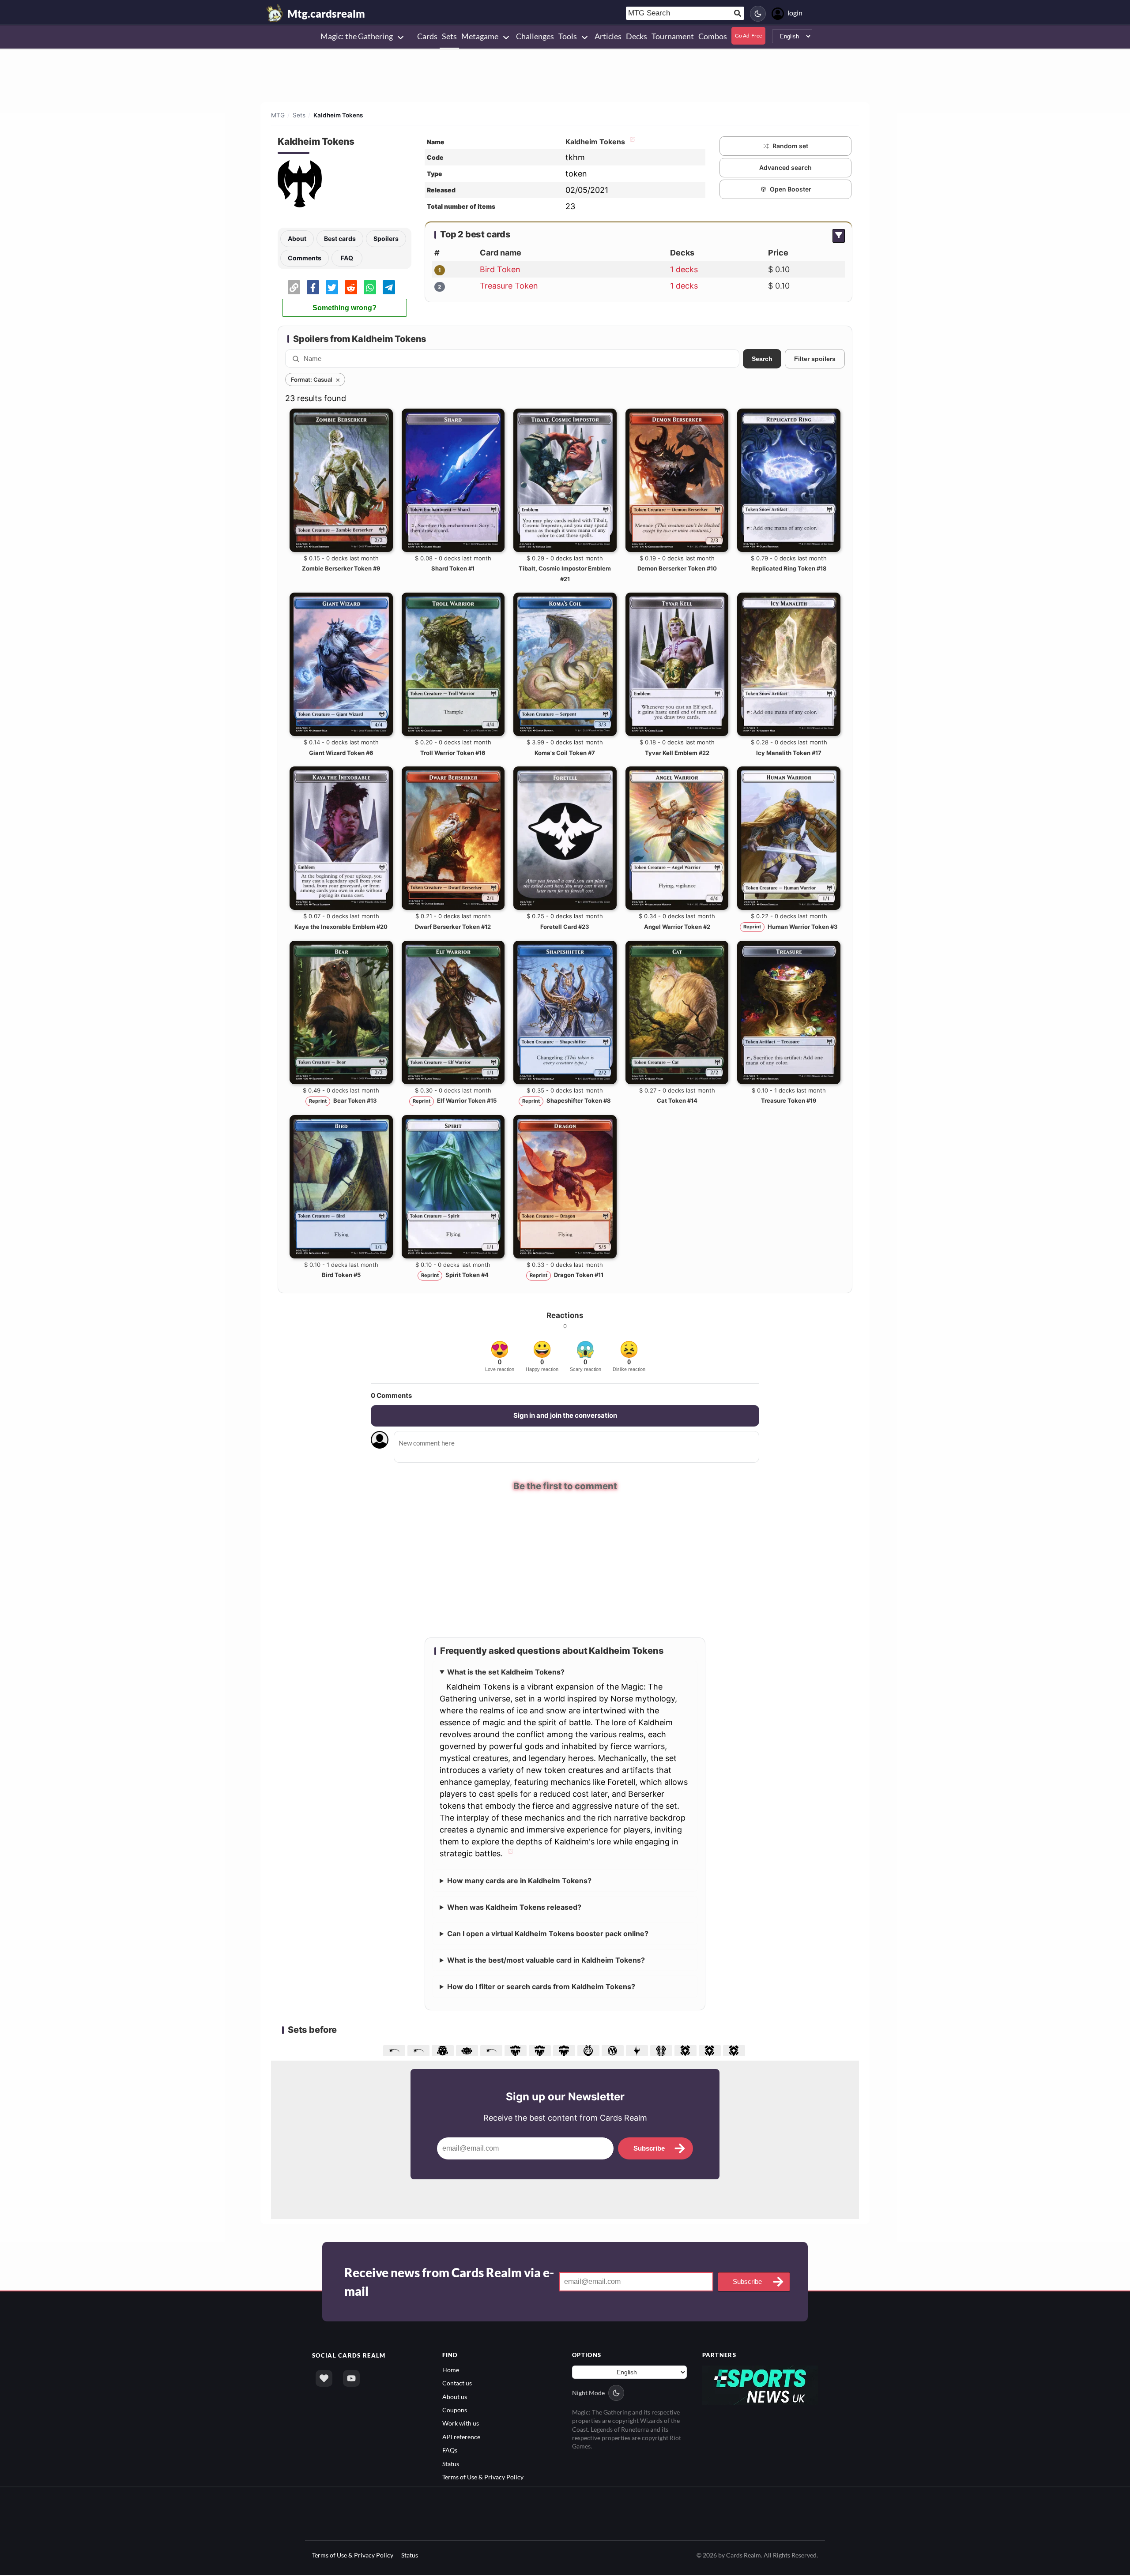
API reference (461, 2437)
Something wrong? (345, 308)
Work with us (461, 2423)
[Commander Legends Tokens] (541, 2050)
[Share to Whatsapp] (370, 287)
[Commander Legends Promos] (517, 2050)
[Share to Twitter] (332, 287)
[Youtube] (351, 2378)
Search (762, 359)
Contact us (457, 2383)
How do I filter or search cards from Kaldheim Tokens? (541, 1986)
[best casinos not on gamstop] (760, 2384)
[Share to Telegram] (389, 287)
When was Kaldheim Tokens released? (514, 1907)
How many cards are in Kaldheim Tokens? (519, 1881)
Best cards (340, 238)
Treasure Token (509, 286)
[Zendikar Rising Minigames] (687, 2050)
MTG (278, 115)
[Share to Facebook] (313, 287)
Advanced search (785, 167)
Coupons (455, 2410)
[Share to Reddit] (351, 287)
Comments (305, 258)
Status (451, 2464)
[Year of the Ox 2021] (395, 2050)
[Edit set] (631, 142)
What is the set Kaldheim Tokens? (506, 1672)
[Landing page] (275, 13)
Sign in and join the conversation (565, 1415)
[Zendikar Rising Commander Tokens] (662, 2050)
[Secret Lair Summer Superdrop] (492, 2050)
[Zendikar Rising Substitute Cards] (711, 2050)
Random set (790, 146)
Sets (299, 115)
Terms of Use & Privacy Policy (483, 2477)
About (297, 238)
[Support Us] (324, 2378)
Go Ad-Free (748, 36)
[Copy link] (294, 287)
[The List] (638, 2050)
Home (451, 2370)
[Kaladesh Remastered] (589, 2050)
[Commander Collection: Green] (468, 2050)
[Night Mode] (758, 14)
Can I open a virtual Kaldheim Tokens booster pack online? (548, 1934)
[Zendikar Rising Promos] (735, 2050)
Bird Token (500, 269)
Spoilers (386, 238)
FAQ (347, 258)
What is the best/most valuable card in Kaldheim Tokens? (546, 1960)
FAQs (450, 2450)
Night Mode (588, 2393)
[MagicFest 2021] (420, 2050)
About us (455, 2397)
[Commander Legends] (565, 2050)
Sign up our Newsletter (565, 2097)
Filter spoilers (815, 359)
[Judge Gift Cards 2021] (444, 2050)
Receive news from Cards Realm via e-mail (449, 2282)
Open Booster (791, 189)
